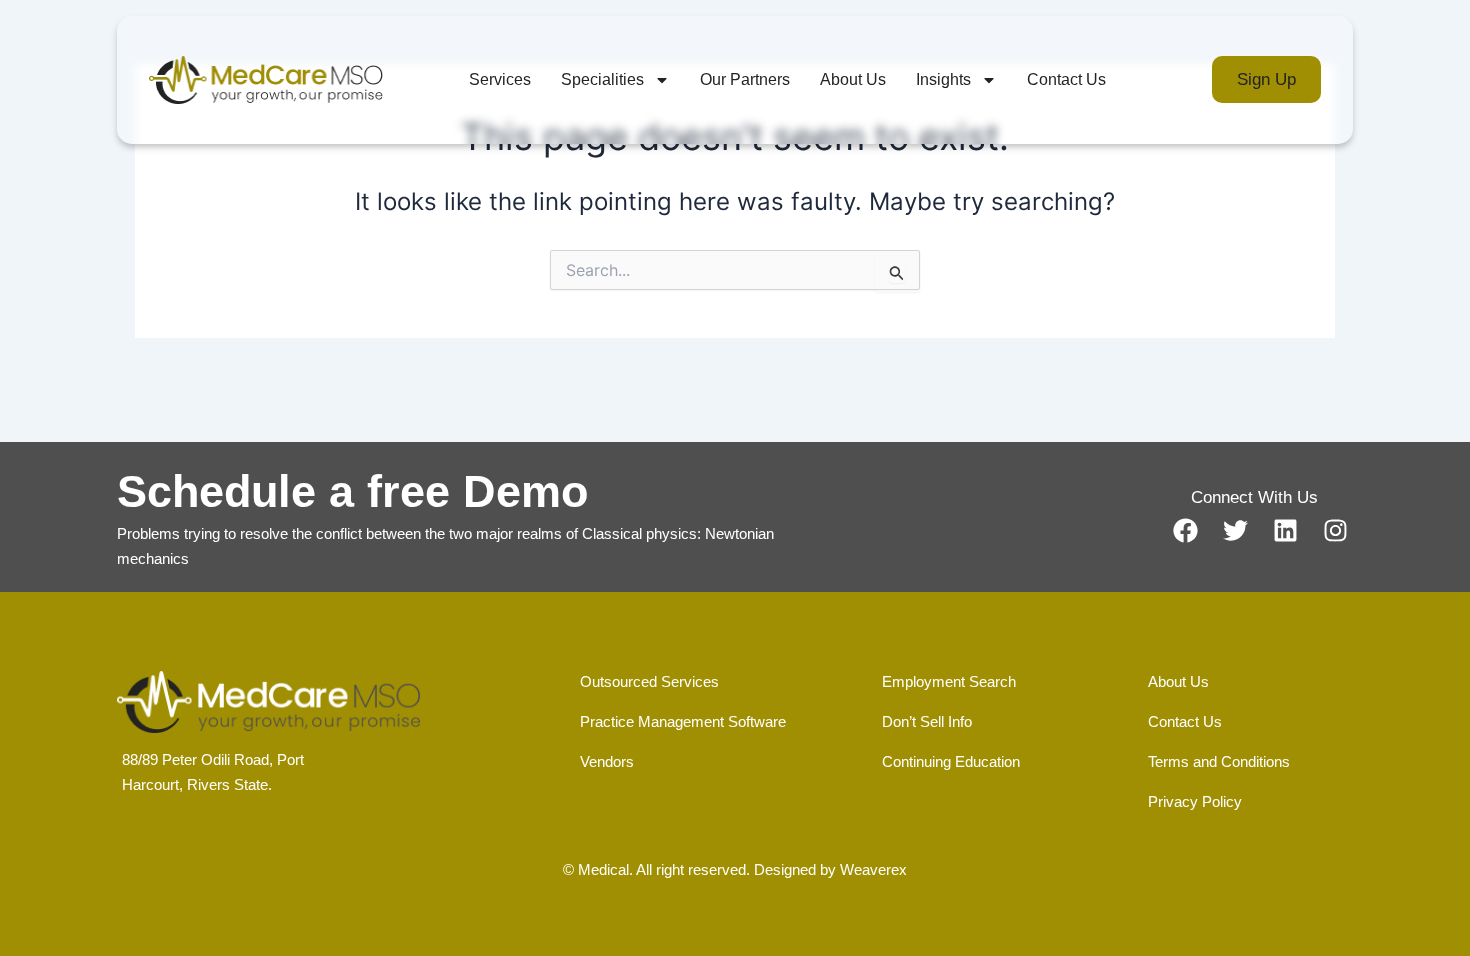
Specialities (602, 79)
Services (500, 79)
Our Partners (745, 79)
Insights (943, 79)
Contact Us (1066, 79)
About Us (853, 79)
